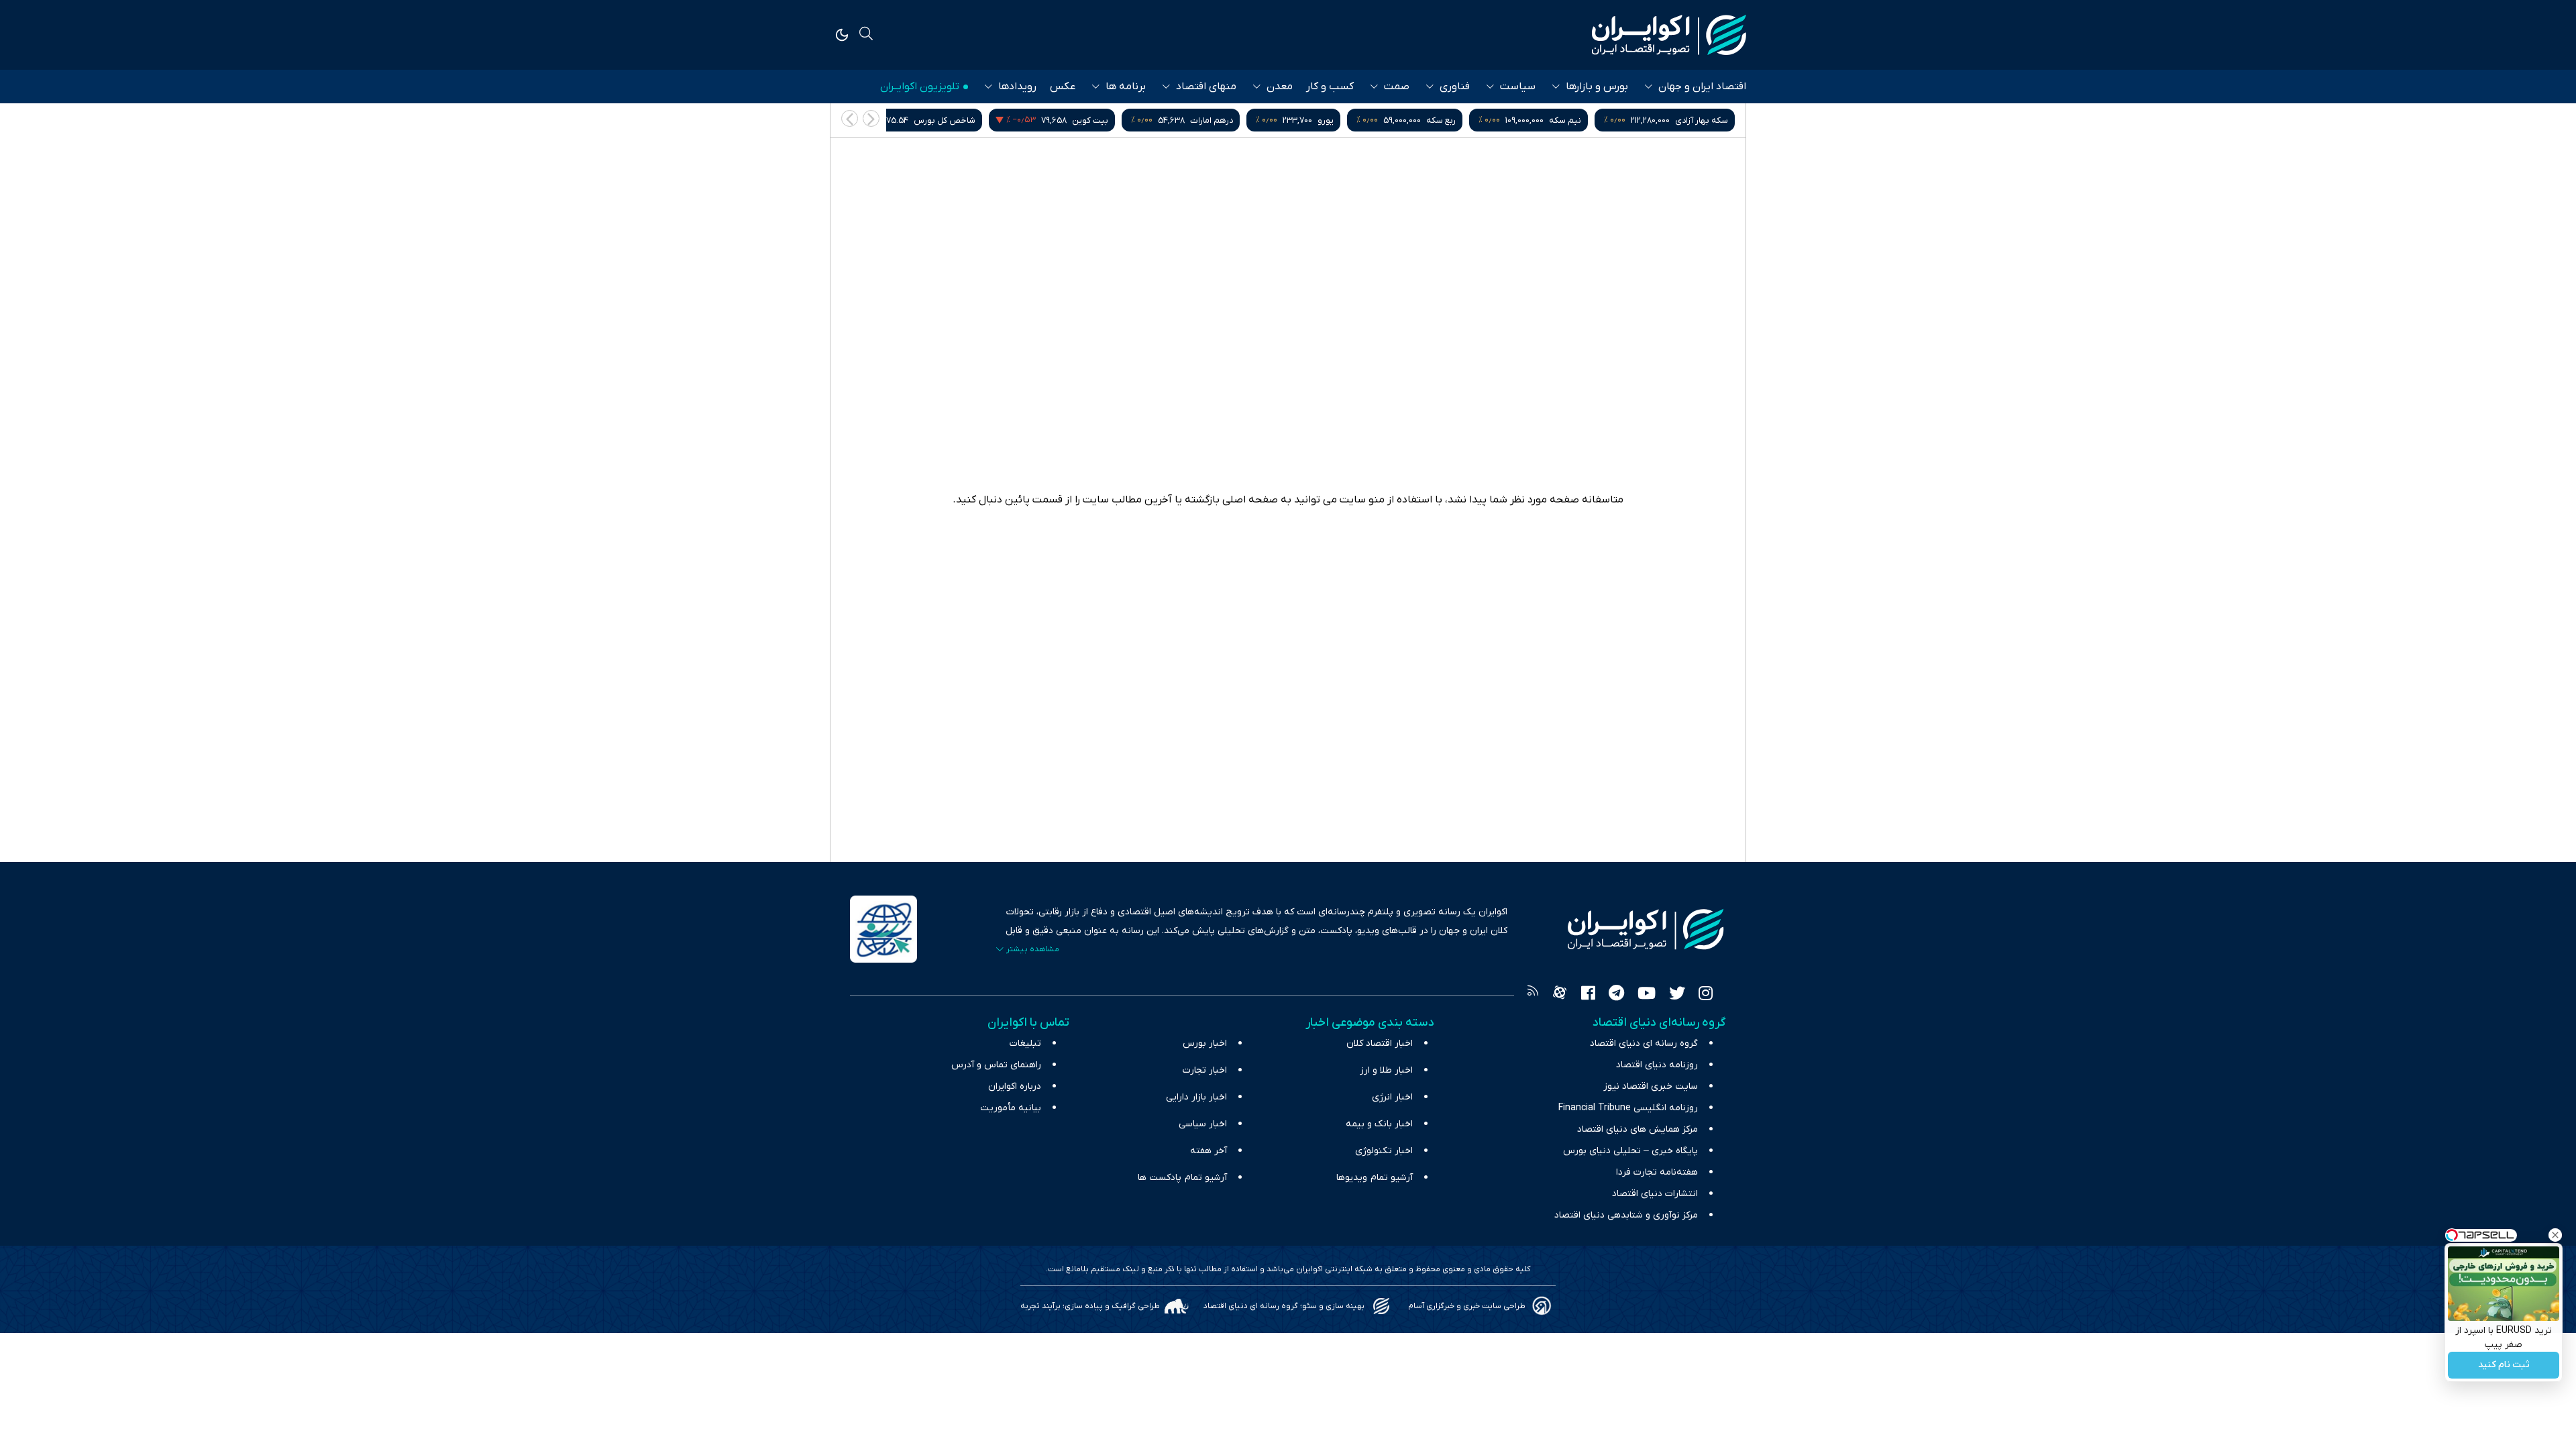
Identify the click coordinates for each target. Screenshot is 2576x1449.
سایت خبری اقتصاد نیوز (1651, 1086)
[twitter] (1677, 995)
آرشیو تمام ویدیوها (1375, 1178)
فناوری (1455, 87)
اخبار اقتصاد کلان (1380, 1043)
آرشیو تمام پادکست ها (1182, 1178)
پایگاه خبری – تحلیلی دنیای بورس (1630, 1151)
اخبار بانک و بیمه (1379, 1124)
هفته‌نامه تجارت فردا (1657, 1172)
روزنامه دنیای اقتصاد (1657, 1065)
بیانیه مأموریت (1011, 1108)
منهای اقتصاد (1206, 87)
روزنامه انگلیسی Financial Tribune (1628, 1108)
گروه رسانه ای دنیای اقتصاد (1644, 1043)
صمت (1397, 87)
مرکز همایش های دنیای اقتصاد (1638, 1129)
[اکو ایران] (1669, 35)
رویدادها (1017, 87)
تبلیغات (1025, 1043)
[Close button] (2555, 1235)
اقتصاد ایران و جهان (1702, 87)
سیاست (1518, 87)
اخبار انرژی (1392, 1097)
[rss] (1533, 995)
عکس (1063, 87)
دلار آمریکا (937, 120)
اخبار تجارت (1205, 1070)
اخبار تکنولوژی (1384, 1151)
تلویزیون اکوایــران (920, 87)
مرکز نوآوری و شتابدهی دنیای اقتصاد (1626, 1215)
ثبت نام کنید (2504, 1365)
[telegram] (1616, 995)
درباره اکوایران (1015, 1086)
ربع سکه (1588, 120)
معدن (1280, 87)
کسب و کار (1330, 87)
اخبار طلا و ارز (1386, 1070)
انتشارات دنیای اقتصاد (1655, 1194)
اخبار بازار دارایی (1196, 1097)
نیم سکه (1712, 120)
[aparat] (1560, 995)
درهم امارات (1358, 120)
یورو (1472, 120)
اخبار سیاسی (1203, 1124)
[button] (850, 118)
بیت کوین (1237, 120)
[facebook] (1588, 995)
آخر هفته (1209, 1151)
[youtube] (1647, 995)
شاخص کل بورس (1091, 120)
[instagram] (1706, 995)
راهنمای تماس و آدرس (996, 1065)
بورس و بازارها (1597, 87)
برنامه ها (1126, 87)
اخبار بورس (1205, 1043)
